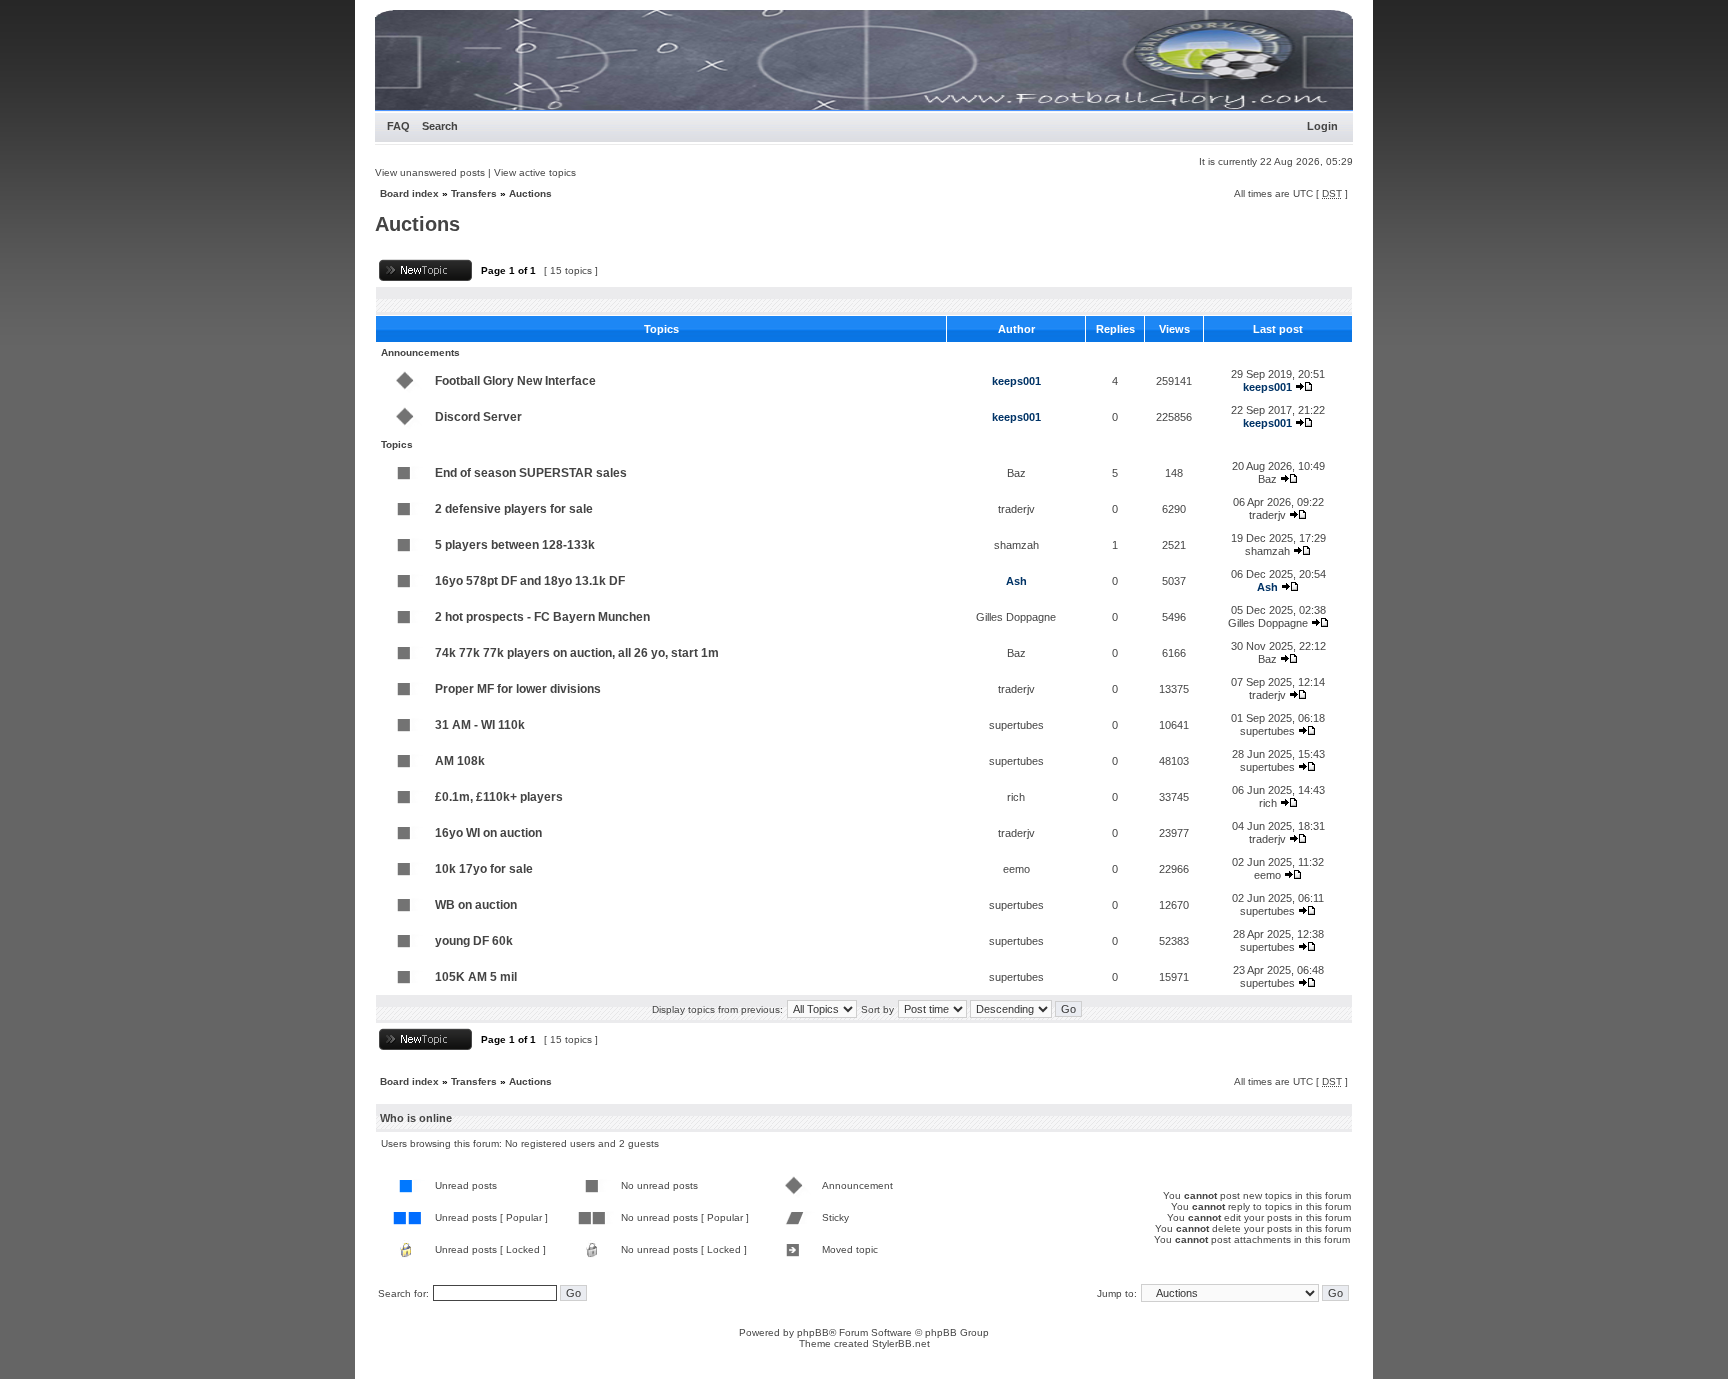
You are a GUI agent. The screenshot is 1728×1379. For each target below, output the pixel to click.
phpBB (813, 1332)
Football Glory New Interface (515, 381)
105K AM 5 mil (476, 977)
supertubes (1016, 725)
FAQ (398, 126)
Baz (1016, 473)
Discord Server (478, 417)
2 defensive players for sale (514, 509)
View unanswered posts (430, 172)
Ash (1016, 581)
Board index (409, 193)
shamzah (1016, 545)
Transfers (474, 193)
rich (1016, 797)
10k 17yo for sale (484, 869)
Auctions (530, 193)
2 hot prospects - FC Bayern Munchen (542, 617)
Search (440, 126)
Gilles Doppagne (1016, 617)
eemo (1016, 869)
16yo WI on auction (488, 833)
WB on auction (476, 905)
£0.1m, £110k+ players (499, 797)
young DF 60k (474, 941)
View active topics (535, 172)
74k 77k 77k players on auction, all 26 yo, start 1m (577, 653)
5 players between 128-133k (515, 545)
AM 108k (460, 761)
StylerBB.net (901, 1343)
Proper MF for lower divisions (518, 689)
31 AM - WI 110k (480, 725)
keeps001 (1016, 381)
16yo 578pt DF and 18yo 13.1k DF (530, 581)
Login (1322, 126)
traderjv (1016, 509)
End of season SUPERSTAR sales (531, 473)
